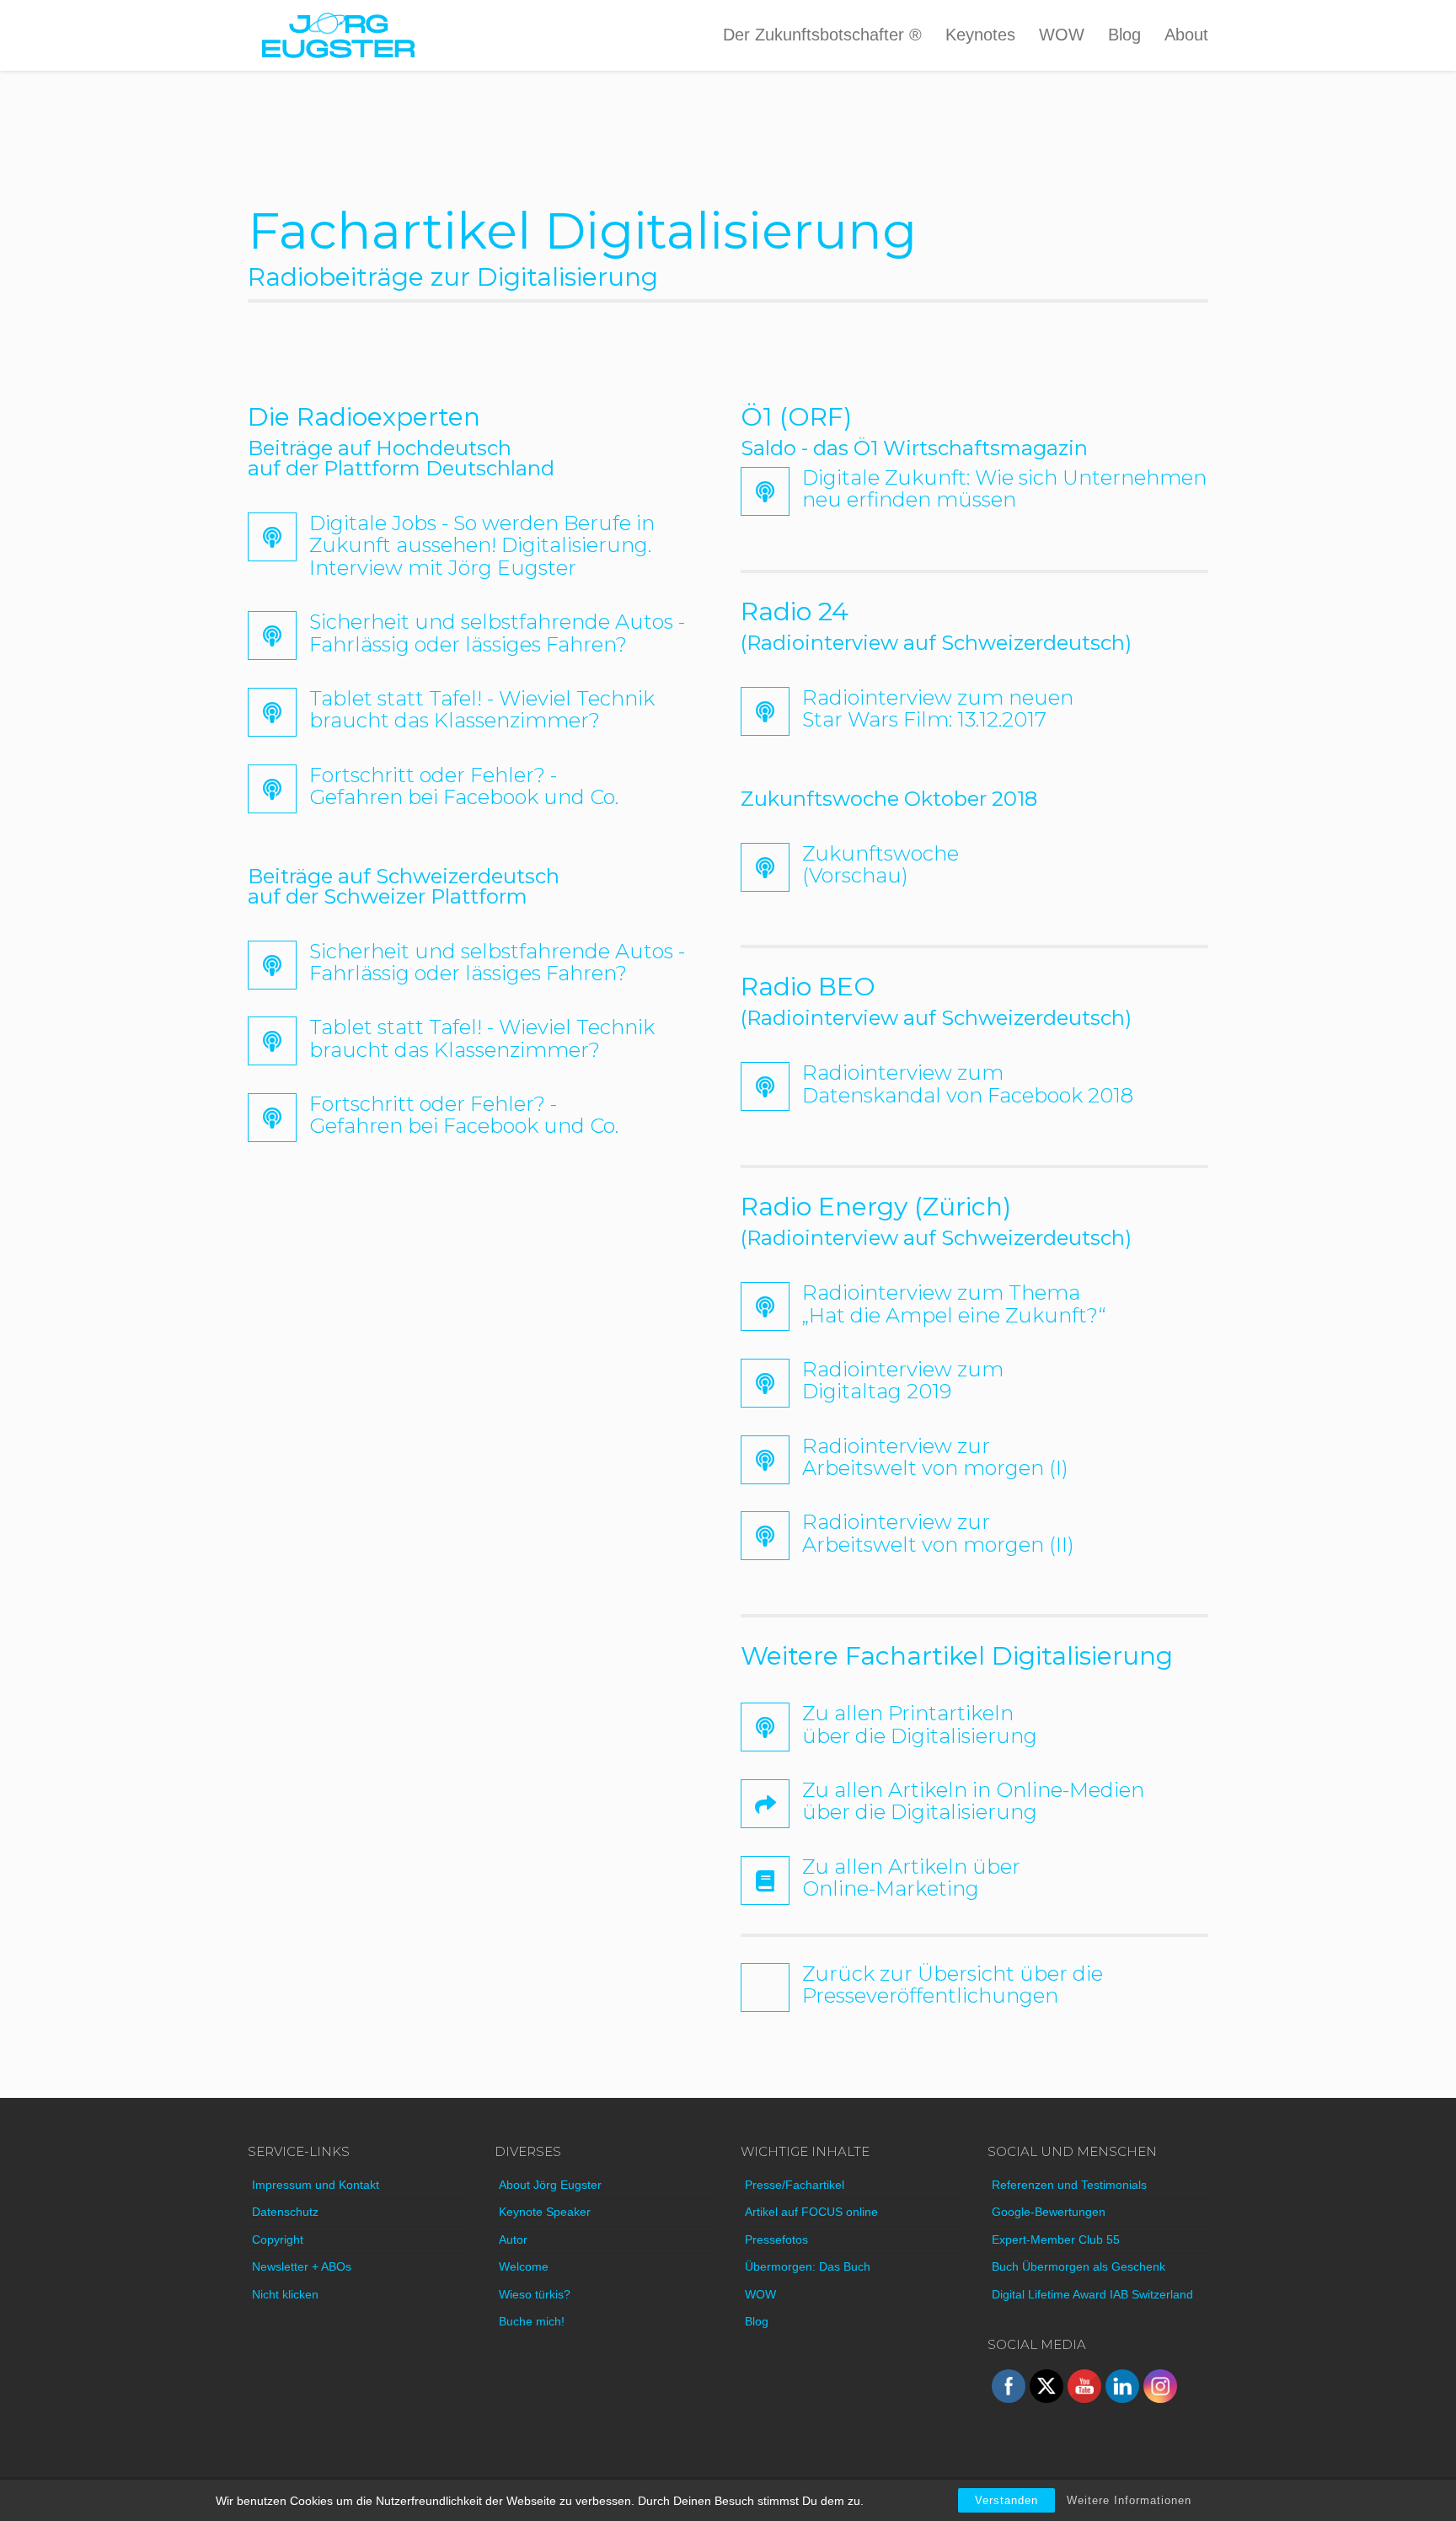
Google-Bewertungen (1049, 2212)
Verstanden (1006, 2500)
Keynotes (980, 35)
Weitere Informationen (1129, 2500)
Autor (513, 2239)
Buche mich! (532, 2321)
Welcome (524, 2266)
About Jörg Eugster (550, 2185)
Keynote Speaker (545, 2212)
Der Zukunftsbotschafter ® (822, 35)
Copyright (278, 2239)
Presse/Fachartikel (795, 2185)
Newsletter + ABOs (302, 2266)
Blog (1124, 35)
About (1186, 35)
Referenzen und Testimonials (1069, 2185)
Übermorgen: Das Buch (808, 2266)
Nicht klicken (285, 2294)
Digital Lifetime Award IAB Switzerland (1092, 2294)
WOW (1062, 35)
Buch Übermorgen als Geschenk (1079, 2266)
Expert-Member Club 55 (1056, 2239)
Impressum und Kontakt (316, 2185)
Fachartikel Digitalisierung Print (825, 1712)
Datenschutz (285, 2212)
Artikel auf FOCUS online (811, 2212)
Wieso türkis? (535, 2294)
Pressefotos (776, 2239)
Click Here (277, 522)
